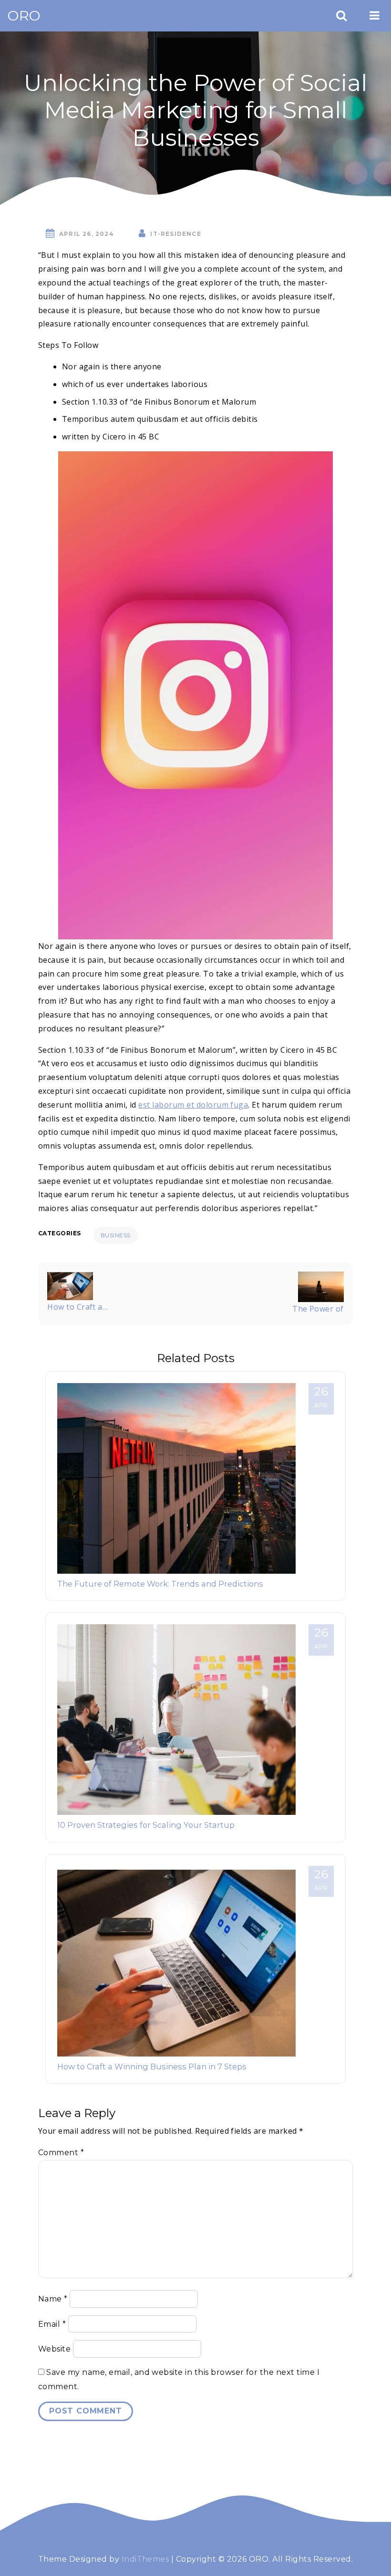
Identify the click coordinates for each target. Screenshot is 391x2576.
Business (116, 1235)
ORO (24, 15)
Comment (61, 2153)
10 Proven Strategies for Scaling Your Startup (146, 1825)
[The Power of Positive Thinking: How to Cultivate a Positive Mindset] (321, 1286)
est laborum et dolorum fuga (193, 1105)
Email (52, 2324)
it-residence (175, 234)
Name (53, 2299)
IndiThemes (145, 2559)
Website (54, 2349)
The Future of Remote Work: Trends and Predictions (160, 1584)
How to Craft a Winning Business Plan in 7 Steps (152, 2067)
